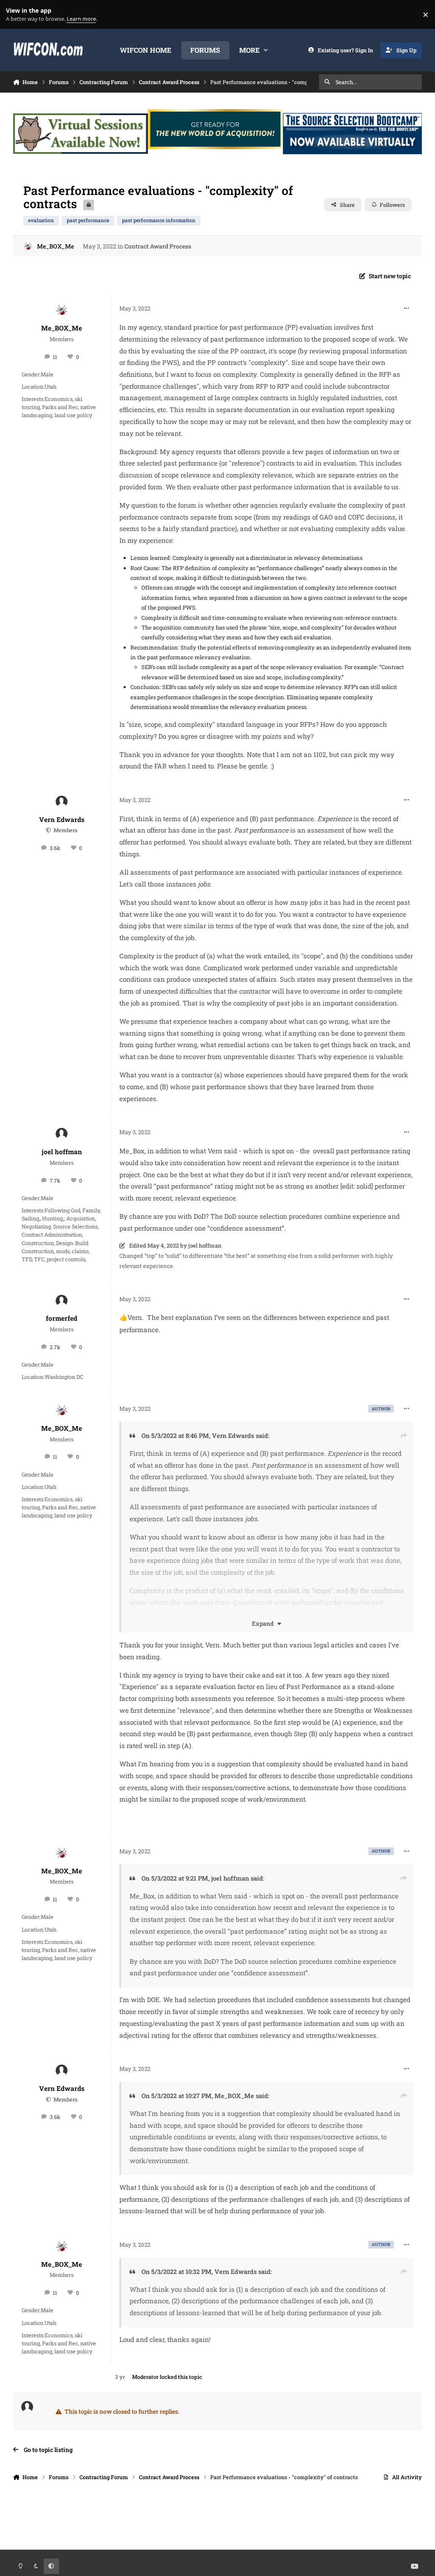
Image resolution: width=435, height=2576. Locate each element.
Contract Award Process (158, 246)
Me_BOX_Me (55, 246)
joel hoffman (62, 1152)
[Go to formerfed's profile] (62, 1301)
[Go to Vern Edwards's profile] (62, 802)
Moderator (145, 2377)
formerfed (62, 1318)
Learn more (16, 15)
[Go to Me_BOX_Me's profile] (28, 246)
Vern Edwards (62, 819)
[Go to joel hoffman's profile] (62, 1134)
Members (65, 830)
